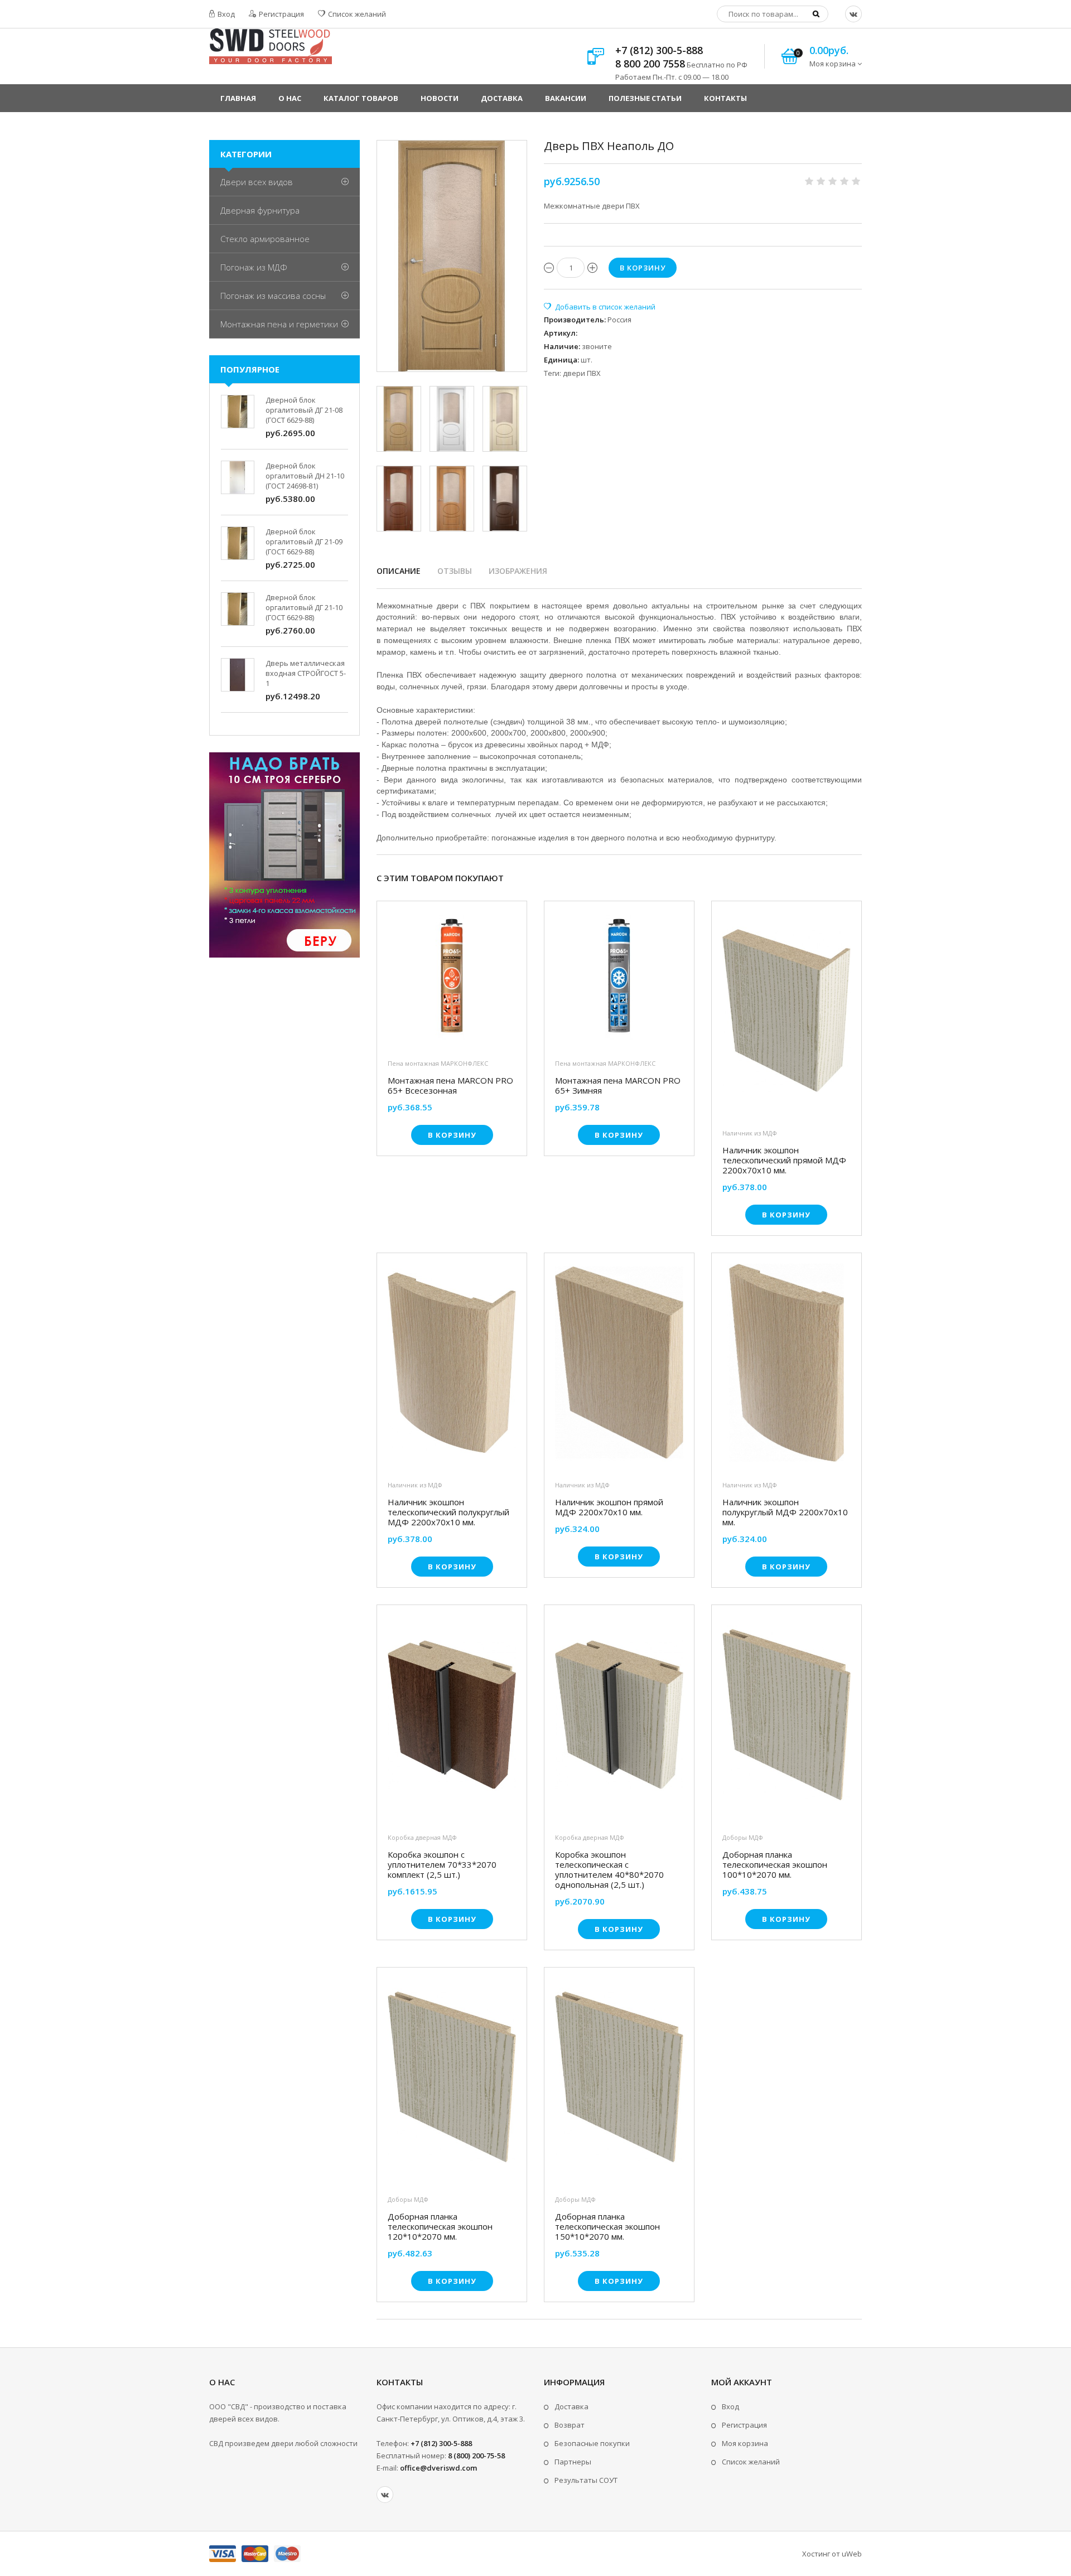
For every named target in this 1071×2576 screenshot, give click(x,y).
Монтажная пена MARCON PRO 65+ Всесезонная (450, 1085)
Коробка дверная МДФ (422, 1837)
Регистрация (281, 14)
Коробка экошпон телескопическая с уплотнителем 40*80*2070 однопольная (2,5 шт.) (609, 1869)
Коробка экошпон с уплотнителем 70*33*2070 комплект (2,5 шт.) (442, 1864)
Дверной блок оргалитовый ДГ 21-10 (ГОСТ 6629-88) (304, 607)
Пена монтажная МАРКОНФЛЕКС (438, 1063)
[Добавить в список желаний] (600, 307)
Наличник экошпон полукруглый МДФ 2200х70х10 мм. (785, 1512)
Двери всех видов (257, 182)
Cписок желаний (751, 2462)
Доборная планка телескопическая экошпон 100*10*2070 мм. (775, 1864)
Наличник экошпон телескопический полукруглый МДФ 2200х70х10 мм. (448, 1512)
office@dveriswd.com (438, 2468)
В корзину (452, 1135)
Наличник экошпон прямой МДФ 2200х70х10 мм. (609, 1507)
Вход (225, 14)
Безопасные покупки (592, 2443)
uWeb (852, 2554)
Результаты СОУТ (586, 2480)
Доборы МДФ (743, 1837)
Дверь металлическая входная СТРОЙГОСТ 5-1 (306, 673)
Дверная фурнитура (260, 210)
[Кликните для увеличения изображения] (452, 256)
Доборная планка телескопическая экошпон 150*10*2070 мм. (607, 2226)
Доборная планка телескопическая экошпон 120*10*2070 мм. (440, 2226)
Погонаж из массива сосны (273, 296)
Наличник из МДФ (750, 1133)
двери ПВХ (582, 373)
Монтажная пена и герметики (279, 324)
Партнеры (573, 2462)
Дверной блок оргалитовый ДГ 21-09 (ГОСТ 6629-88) (304, 542)
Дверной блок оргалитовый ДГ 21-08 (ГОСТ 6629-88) (304, 410)
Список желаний (356, 14)
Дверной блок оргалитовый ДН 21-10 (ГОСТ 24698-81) (305, 476)
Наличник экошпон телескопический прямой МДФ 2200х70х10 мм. (784, 1160)
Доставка (571, 2406)
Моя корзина (745, 2443)
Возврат (570, 2425)
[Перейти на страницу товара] (452, 979)
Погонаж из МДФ (254, 267)
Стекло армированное (265, 239)
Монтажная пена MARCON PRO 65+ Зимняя (618, 1085)
